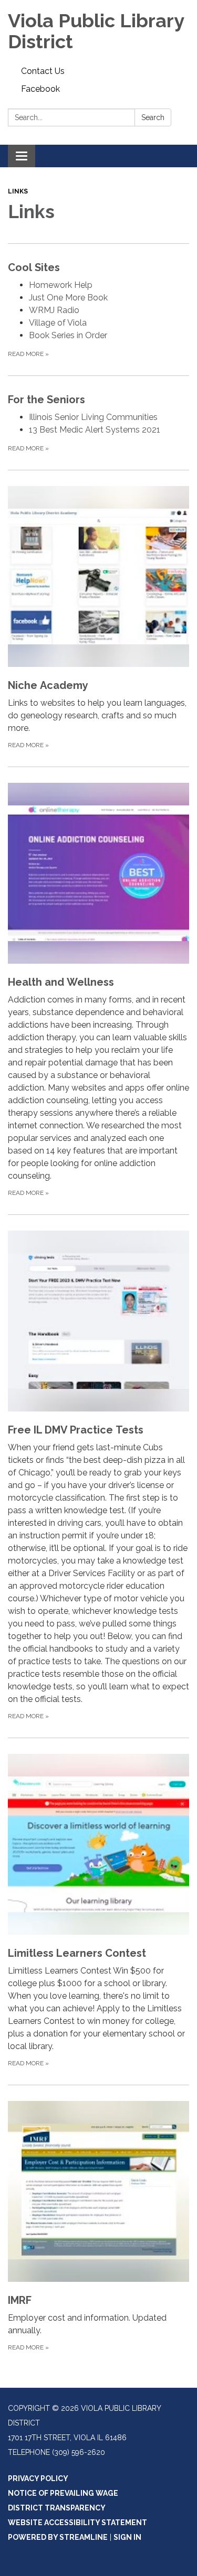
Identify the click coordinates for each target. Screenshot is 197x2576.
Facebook (40, 89)
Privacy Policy (38, 2478)
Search (153, 117)
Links (18, 191)
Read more (28, 354)
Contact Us (43, 71)
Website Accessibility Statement (77, 2523)
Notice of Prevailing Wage (63, 2493)
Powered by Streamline (58, 2537)
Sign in (127, 2537)
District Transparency (57, 2508)
